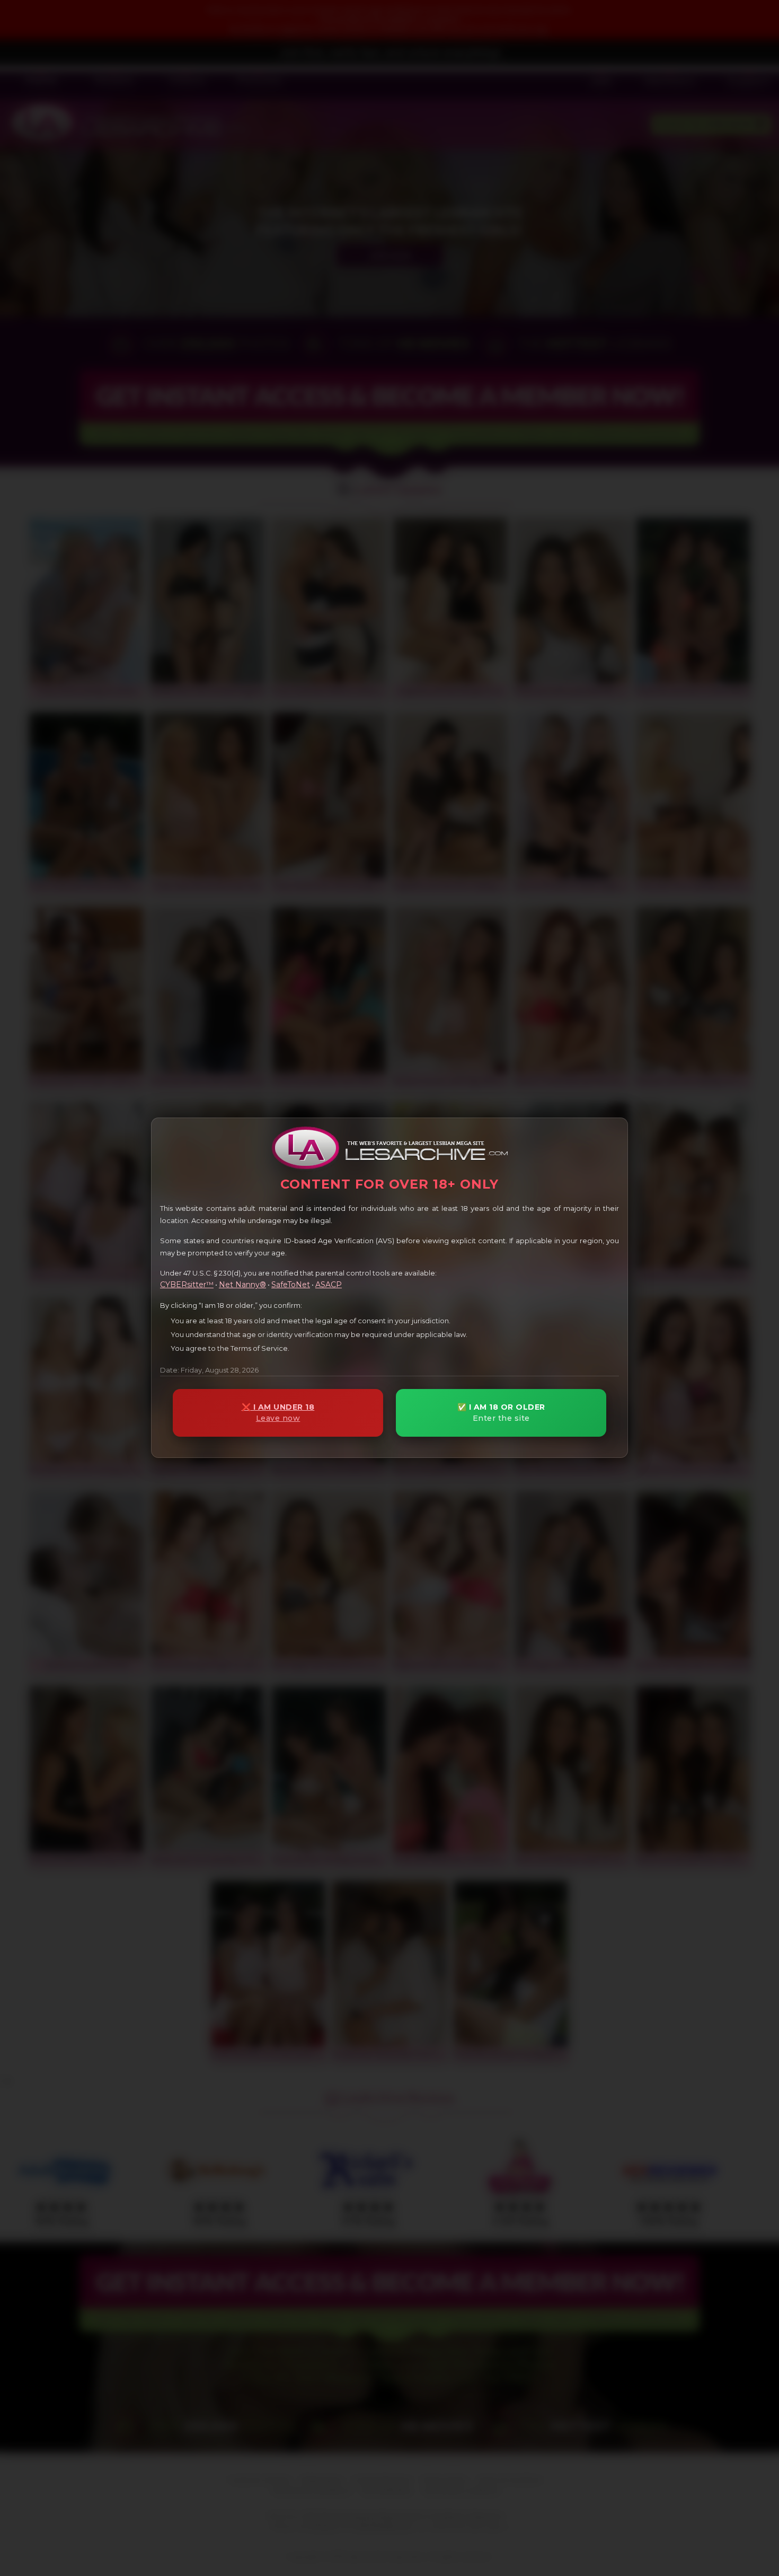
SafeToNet (291, 1285)
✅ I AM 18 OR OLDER (501, 1413)
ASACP (329, 1285)
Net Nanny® (242, 1285)
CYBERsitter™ (187, 1285)
